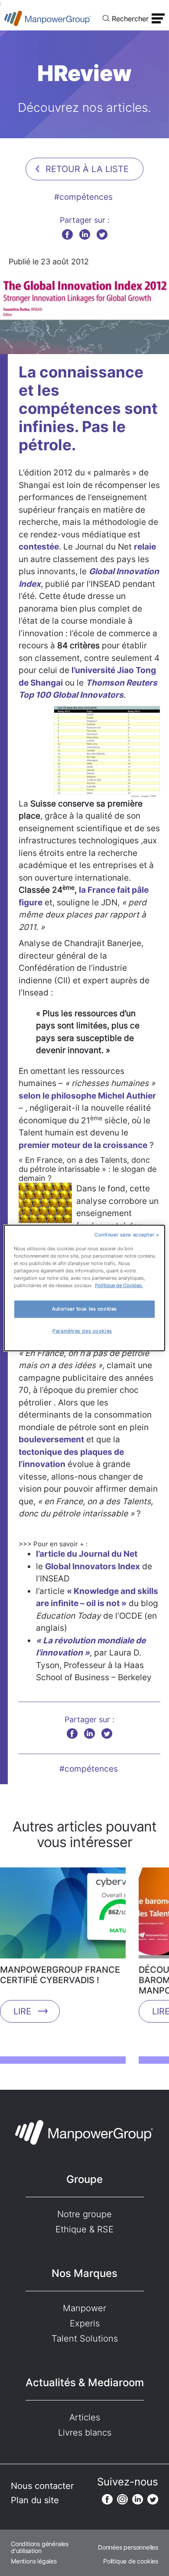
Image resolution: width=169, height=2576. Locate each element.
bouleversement (51, 1439)
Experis (85, 2323)
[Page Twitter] (153, 2499)
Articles (85, 2417)
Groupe (84, 2179)
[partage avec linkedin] (85, 234)
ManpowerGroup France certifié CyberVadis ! (60, 1975)
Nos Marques (84, 2273)
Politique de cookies (131, 2561)
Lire (22, 2011)
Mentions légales (34, 2561)
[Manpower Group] (48, 18)
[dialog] (85, 1288)
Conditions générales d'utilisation (40, 2547)
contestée (39, 547)
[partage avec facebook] (67, 234)
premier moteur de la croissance (83, 1145)
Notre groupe (84, 2214)
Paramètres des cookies (82, 1331)
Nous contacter (42, 2486)
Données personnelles (128, 2547)
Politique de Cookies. (119, 1285)
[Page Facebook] (107, 2499)
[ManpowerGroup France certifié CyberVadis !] (63, 1916)
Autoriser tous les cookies (84, 1309)
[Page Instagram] (122, 2499)
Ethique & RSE (84, 2229)
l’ (73, 670)
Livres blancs (85, 2433)
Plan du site (35, 2500)
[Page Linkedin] (138, 2499)
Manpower (84, 2308)
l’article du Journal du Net (87, 1554)
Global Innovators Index (93, 1566)
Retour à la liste (87, 169)
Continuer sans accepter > (127, 1235)
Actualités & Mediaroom (85, 2382)
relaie (145, 547)
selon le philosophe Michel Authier (87, 1096)
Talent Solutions (85, 2339)
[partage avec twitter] (102, 234)
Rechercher (130, 19)
